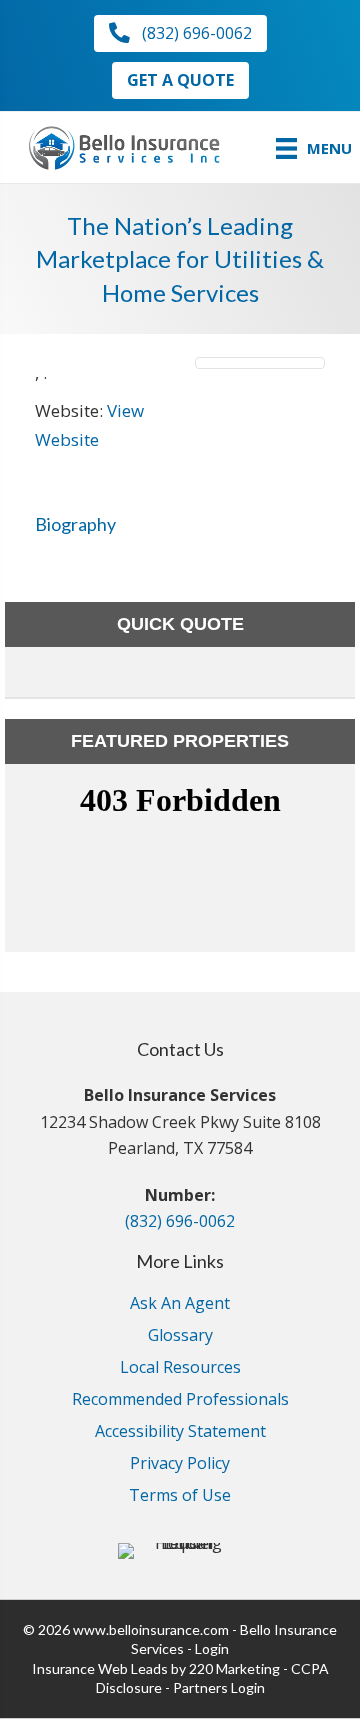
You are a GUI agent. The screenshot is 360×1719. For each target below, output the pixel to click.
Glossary (180, 1336)
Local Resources (180, 1368)
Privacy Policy (180, 1464)
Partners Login (219, 1687)
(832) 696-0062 (180, 1221)
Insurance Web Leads (100, 1668)
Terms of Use (180, 1496)
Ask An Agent (180, 1304)
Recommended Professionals (180, 1400)
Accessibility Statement (180, 1432)
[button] (180, 33)
